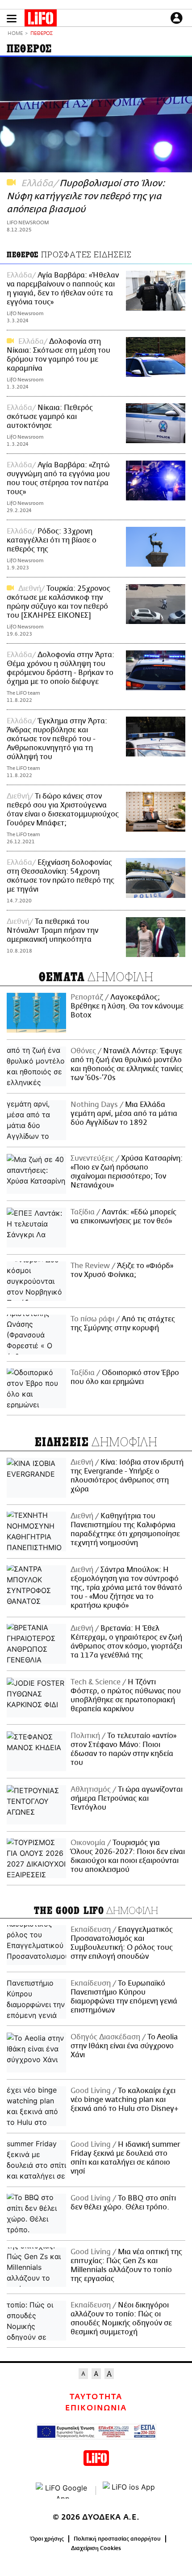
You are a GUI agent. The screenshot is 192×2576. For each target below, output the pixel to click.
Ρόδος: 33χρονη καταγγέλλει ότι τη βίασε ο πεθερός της (52, 540)
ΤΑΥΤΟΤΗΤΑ (96, 2397)
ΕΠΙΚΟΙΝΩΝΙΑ (96, 2408)
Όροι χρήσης (47, 2539)
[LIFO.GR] (41, 20)
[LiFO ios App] (129, 2491)
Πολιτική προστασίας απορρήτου (117, 2539)
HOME (15, 34)
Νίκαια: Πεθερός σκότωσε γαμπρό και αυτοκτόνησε (50, 417)
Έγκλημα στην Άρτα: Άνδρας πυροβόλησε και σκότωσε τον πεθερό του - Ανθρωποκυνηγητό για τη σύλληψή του (57, 739)
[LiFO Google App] (63, 2491)
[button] (12, 19)
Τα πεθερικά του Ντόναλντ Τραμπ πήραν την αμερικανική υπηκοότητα (52, 931)
